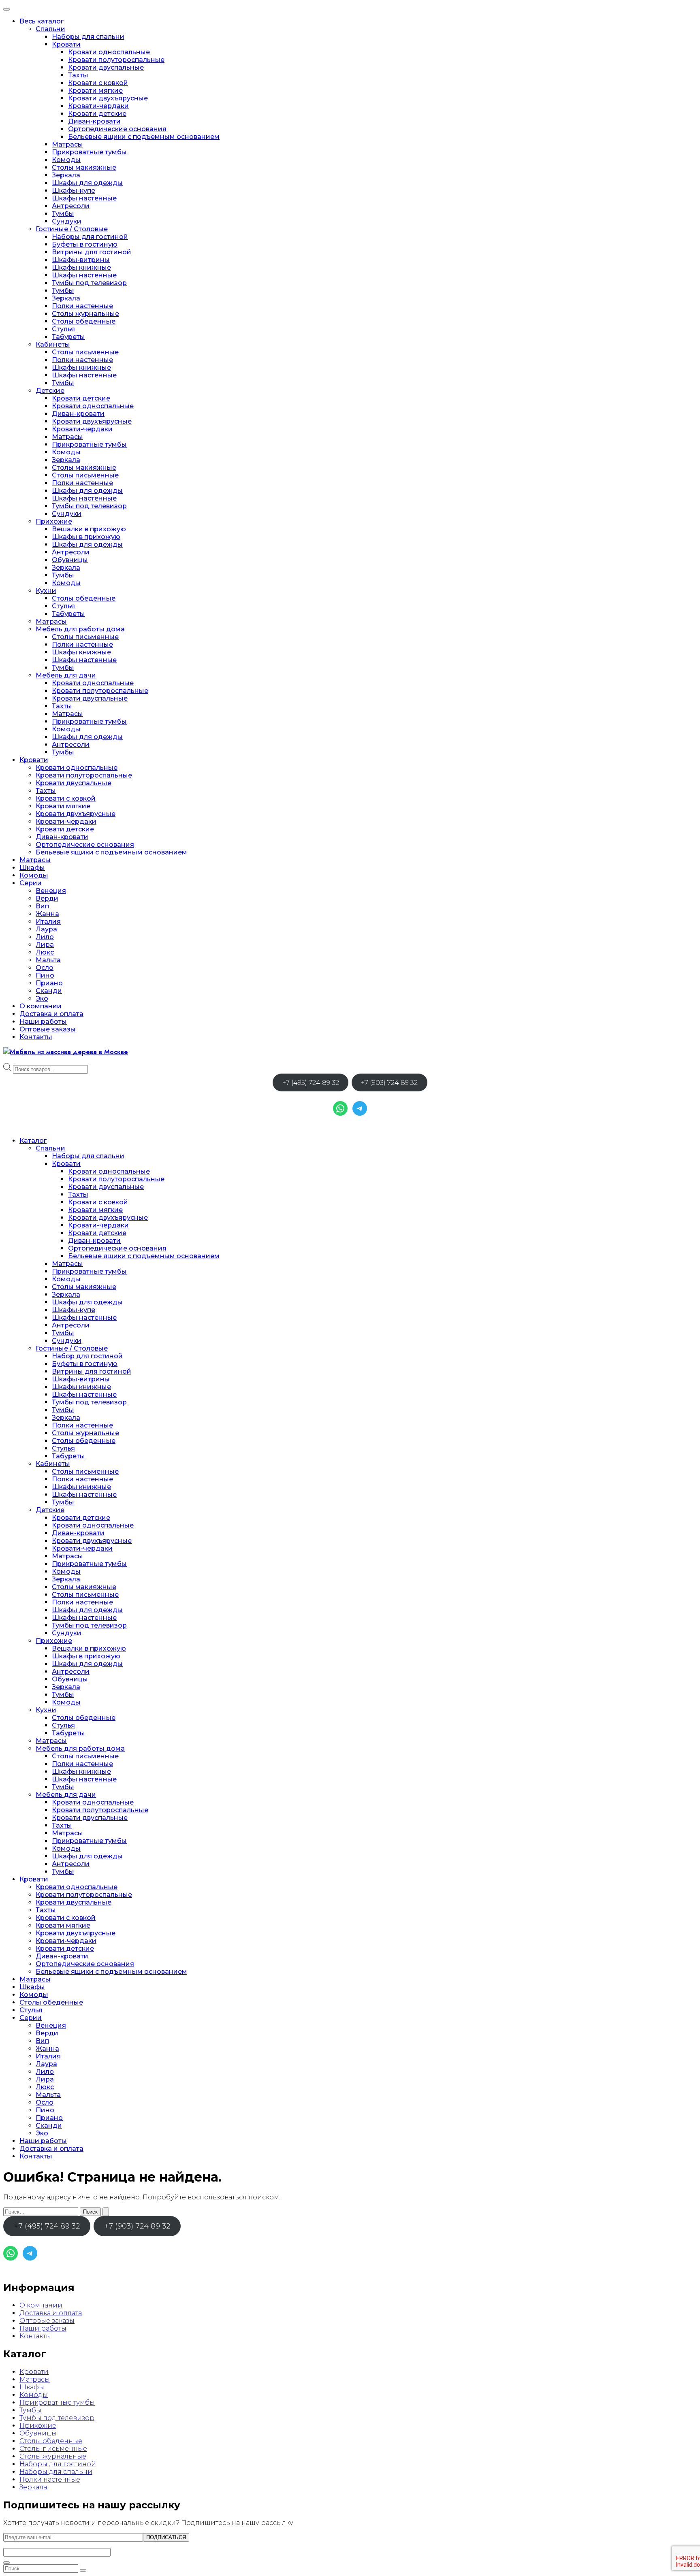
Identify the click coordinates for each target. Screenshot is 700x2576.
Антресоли (71, 206)
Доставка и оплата (51, 1014)
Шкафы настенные (84, 198)
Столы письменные (85, 352)
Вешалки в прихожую (89, 529)
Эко (42, 998)
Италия (48, 922)
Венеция (51, 891)
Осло (45, 968)
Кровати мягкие (95, 91)
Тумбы (63, 214)
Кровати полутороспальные (116, 60)
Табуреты (68, 337)
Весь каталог (42, 21)
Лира (45, 945)
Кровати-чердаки (98, 106)
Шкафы (32, 868)
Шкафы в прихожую (86, 537)
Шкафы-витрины (81, 260)
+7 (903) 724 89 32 (389, 1083)
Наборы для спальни (88, 37)
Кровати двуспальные (106, 67)
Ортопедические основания (117, 129)
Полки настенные (82, 306)
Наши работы (43, 1022)
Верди (47, 898)
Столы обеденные (84, 321)
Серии (31, 883)
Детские (50, 391)
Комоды (66, 160)
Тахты (78, 75)
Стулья (63, 329)
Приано (49, 983)
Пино (45, 975)
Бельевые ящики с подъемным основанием (144, 137)
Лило (45, 937)
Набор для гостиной (87, 1356)
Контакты (36, 1037)
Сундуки (67, 221)
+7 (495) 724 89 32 (311, 1083)
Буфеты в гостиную (85, 244)
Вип (42, 906)
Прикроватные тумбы (89, 152)
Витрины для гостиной (92, 252)
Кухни (46, 591)
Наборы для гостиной (90, 237)
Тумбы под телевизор (89, 283)
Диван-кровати (94, 121)
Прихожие (54, 521)
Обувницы (70, 560)
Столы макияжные (84, 167)
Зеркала (66, 175)
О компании (41, 1006)
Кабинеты (53, 344)
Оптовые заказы (48, 1029)
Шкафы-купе (74, 191)
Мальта (48, 960)
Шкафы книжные (81, 267)
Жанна (47, 914)
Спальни (50, 29)
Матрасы (67, 144)
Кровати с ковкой (98, 83)
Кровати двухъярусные (108, 98)
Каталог (33, 1141)
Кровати (66, 44)
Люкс (45, 952)
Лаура (46, 929)
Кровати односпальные (109, 52)
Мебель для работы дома (80, 629)
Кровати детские (97, 114)
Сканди (49, 991)
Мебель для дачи (66, 675)
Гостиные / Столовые (72, 229)
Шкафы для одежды (87, 183)
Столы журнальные (85, 314)
